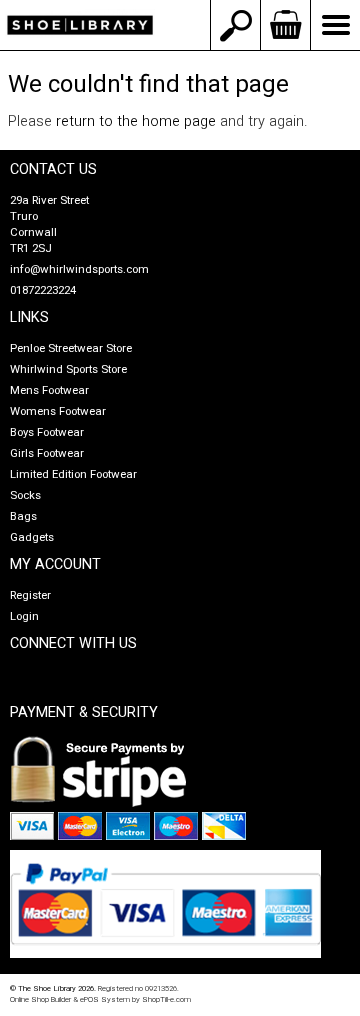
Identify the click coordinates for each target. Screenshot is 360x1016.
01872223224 (43, 290)
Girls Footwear (47, 453)
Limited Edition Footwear (73, 474)
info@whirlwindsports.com (79, 269)
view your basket (285, 25)
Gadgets (32, 537)
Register (30, 595)
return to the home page (136, 121)
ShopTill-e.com (166, 999)
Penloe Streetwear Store (71, 348)
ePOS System (105, 999)
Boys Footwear (47, 432)
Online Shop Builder (40, 999)
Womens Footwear (58, 411)
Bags (23, 516)
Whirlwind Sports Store (68, 369)
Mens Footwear (49, 390)
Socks (25, 495)
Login (24, 616)
